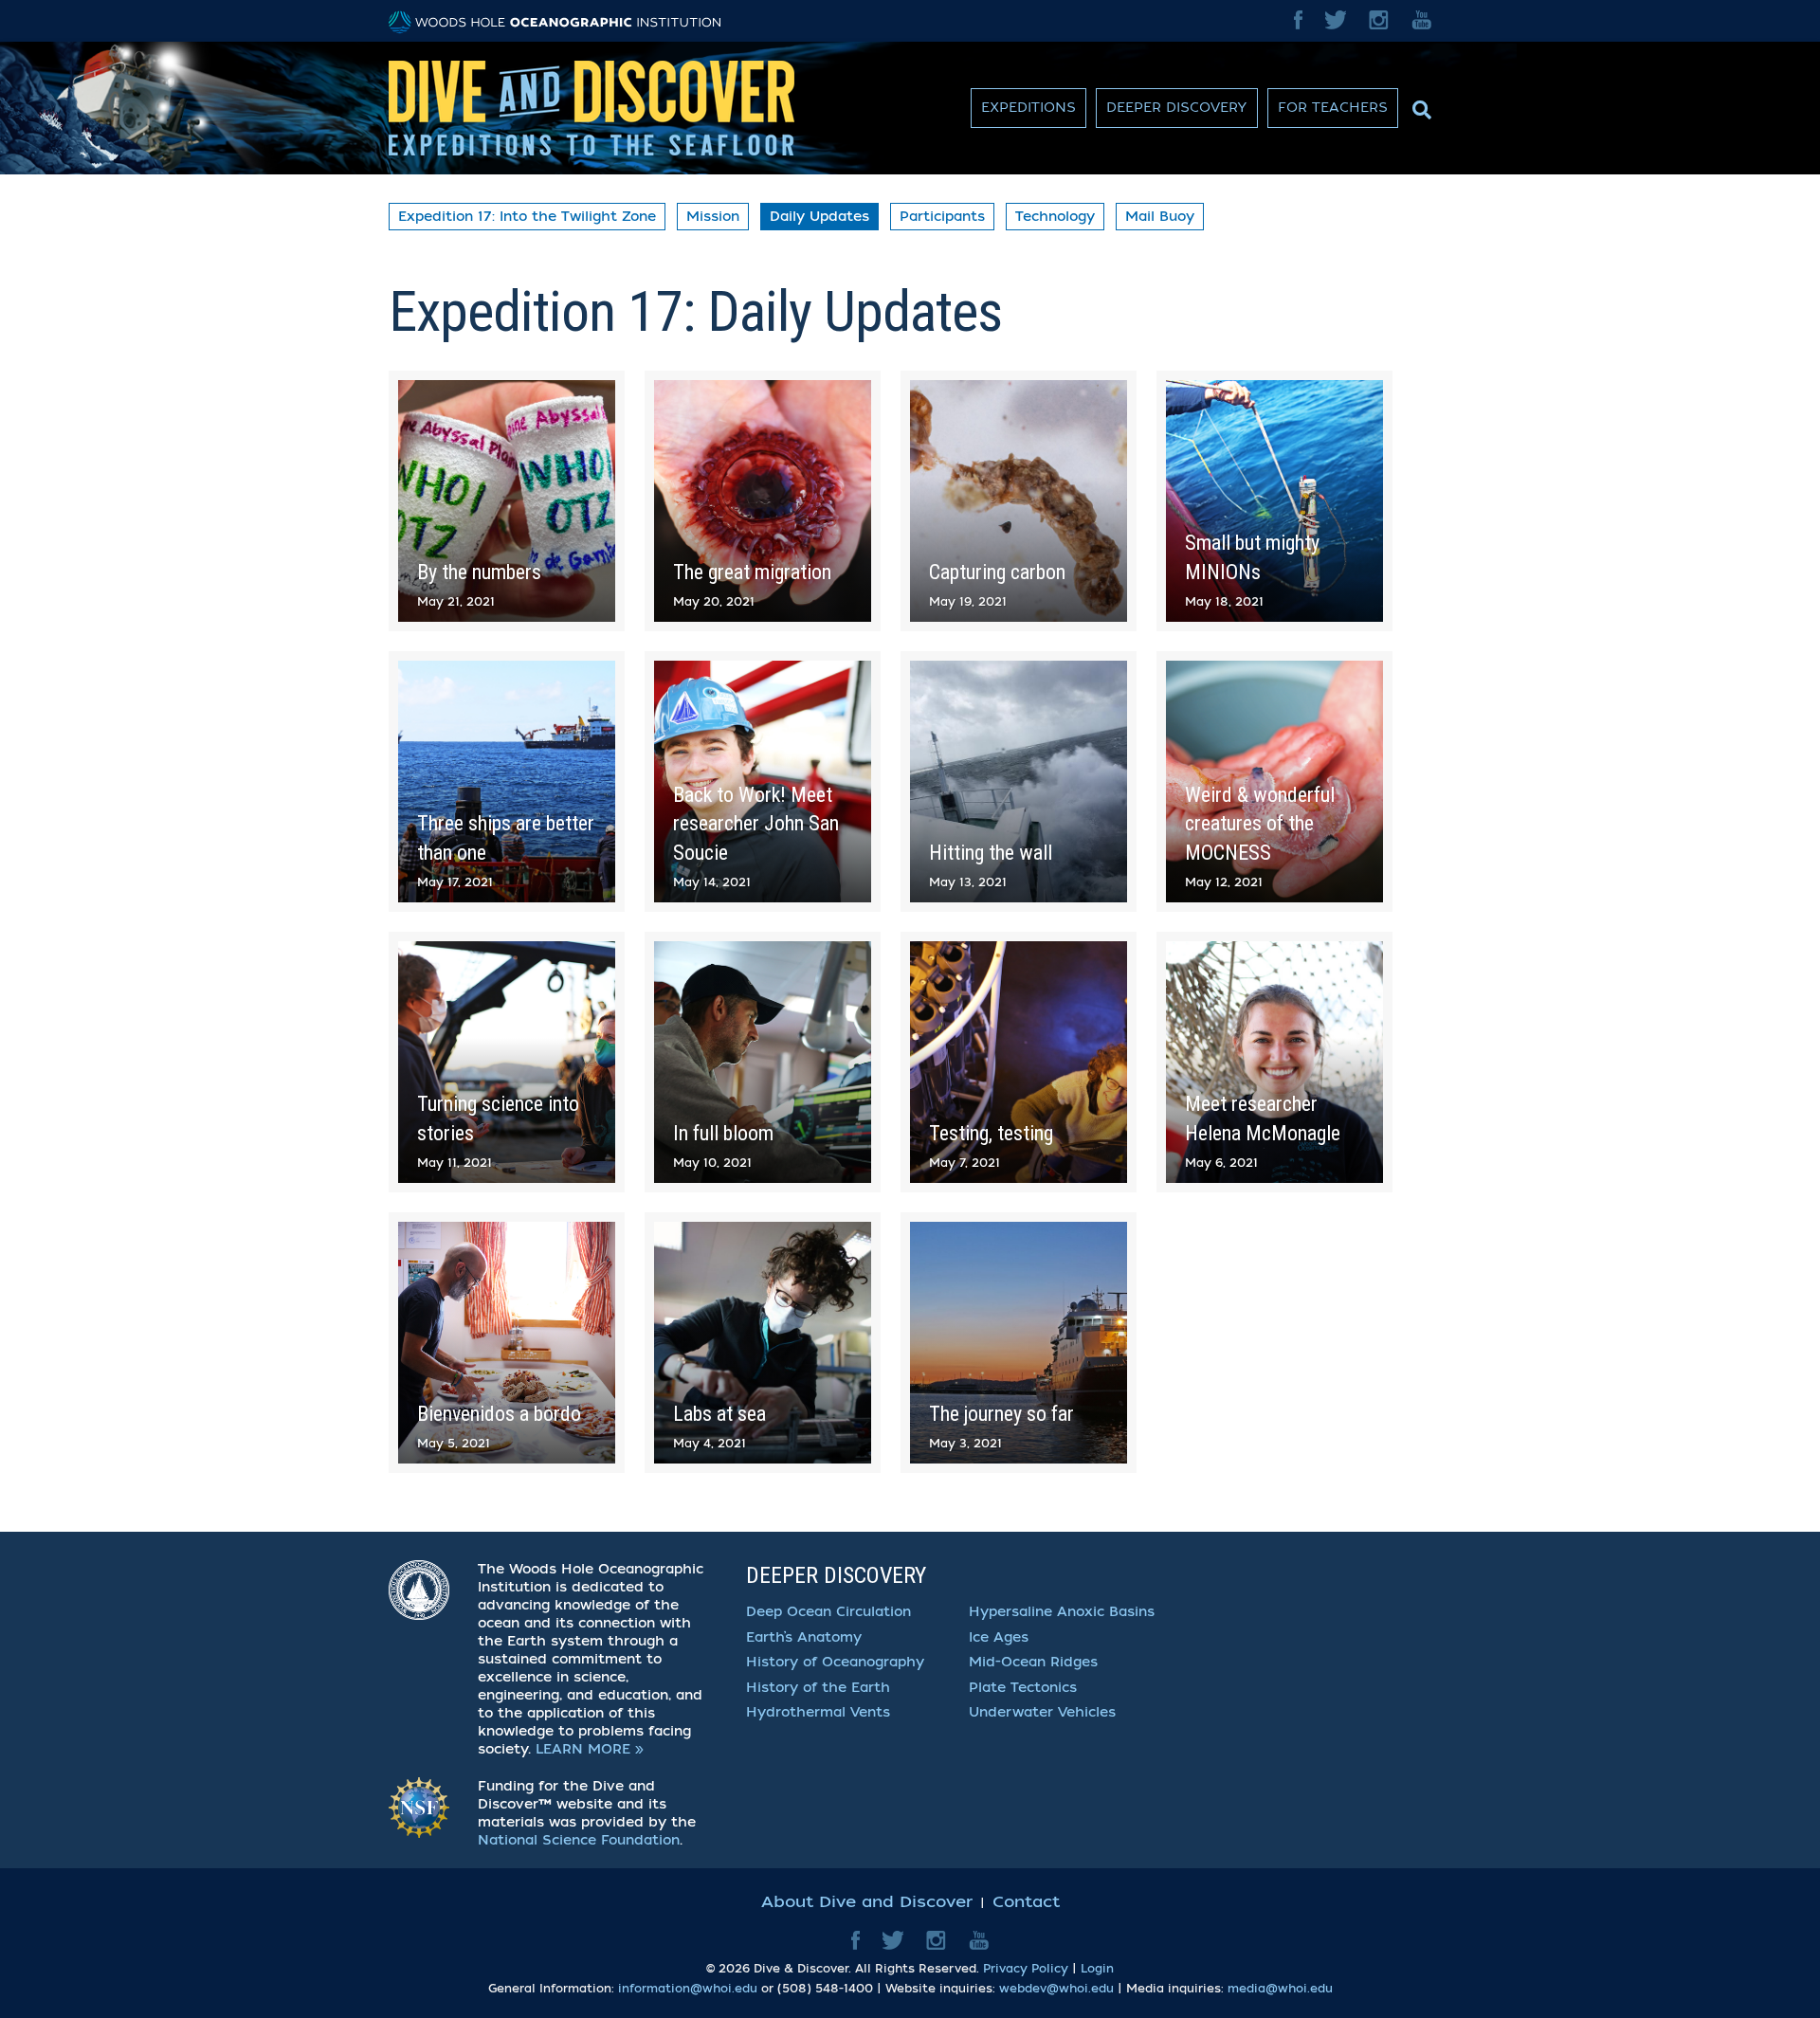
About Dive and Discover (867, 1902)
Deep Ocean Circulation (828, 1612)
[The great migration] (763, 501)
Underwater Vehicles (1042, 1712)
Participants (942, 217)
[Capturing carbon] (1019, 501)
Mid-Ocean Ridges (1033, 1662)
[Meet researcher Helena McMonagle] (1274, 1062)
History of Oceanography (835, 1662)
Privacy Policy (1026, 1969)
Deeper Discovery (1177, 108)
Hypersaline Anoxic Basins (1062, 1612)
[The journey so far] (1019, 1343)
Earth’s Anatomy (804, 1637)
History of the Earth (818, 1688)
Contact (1026, 1902)
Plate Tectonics (1023, 1688)
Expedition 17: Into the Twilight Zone (527, 217)
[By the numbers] (507, 501)
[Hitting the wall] (1019, 782)
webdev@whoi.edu (1056, 1989)
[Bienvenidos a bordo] (507, 1343)
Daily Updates (819, 217)
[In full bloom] (763, 1062)
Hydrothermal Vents (818, 1712)
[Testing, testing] (1019, 1062)
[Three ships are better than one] (507, 782)
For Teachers (1333, 108)
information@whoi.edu (688, 1989)
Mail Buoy (1160, 217)
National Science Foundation (579, 1840)
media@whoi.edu (1280, 1989)
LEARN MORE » (590, 1749)
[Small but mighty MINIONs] (1274, 501)
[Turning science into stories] (507, 1062)
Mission (713, 217)
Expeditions (1028, 108)
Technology (1055, 217)
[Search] (1420, 105)
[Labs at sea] (763, 1343)
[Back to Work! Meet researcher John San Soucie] (763, 782)
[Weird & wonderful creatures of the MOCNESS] (1274, 782)
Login (1097, 1969)
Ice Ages (999, 1637)
